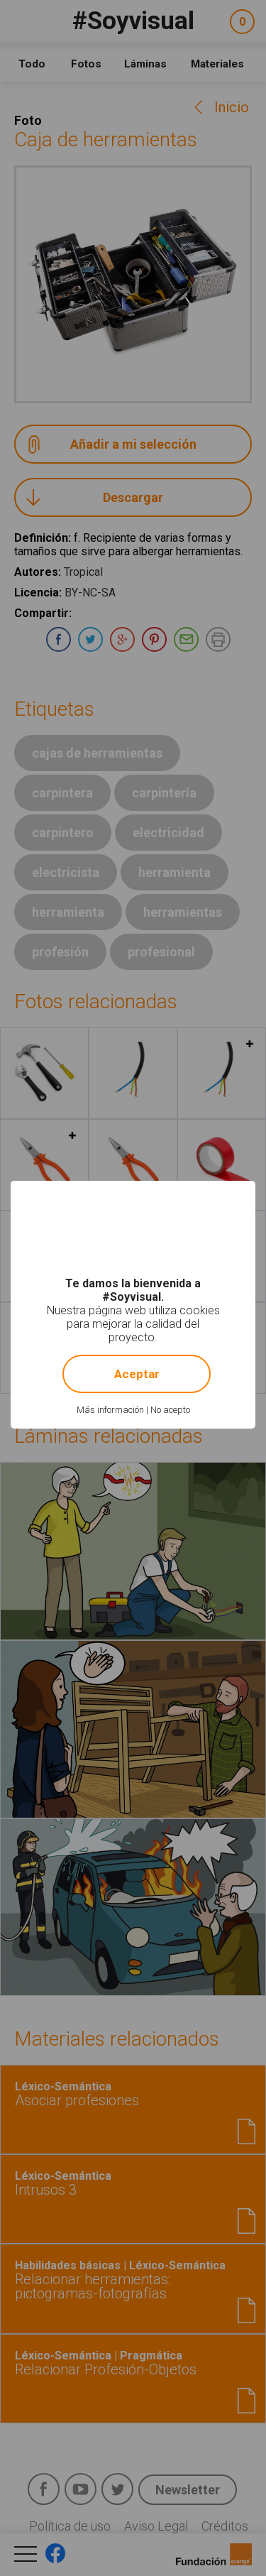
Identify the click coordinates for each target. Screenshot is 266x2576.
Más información (110, 1410)
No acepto (170, 1410)
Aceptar (137, 1374)
